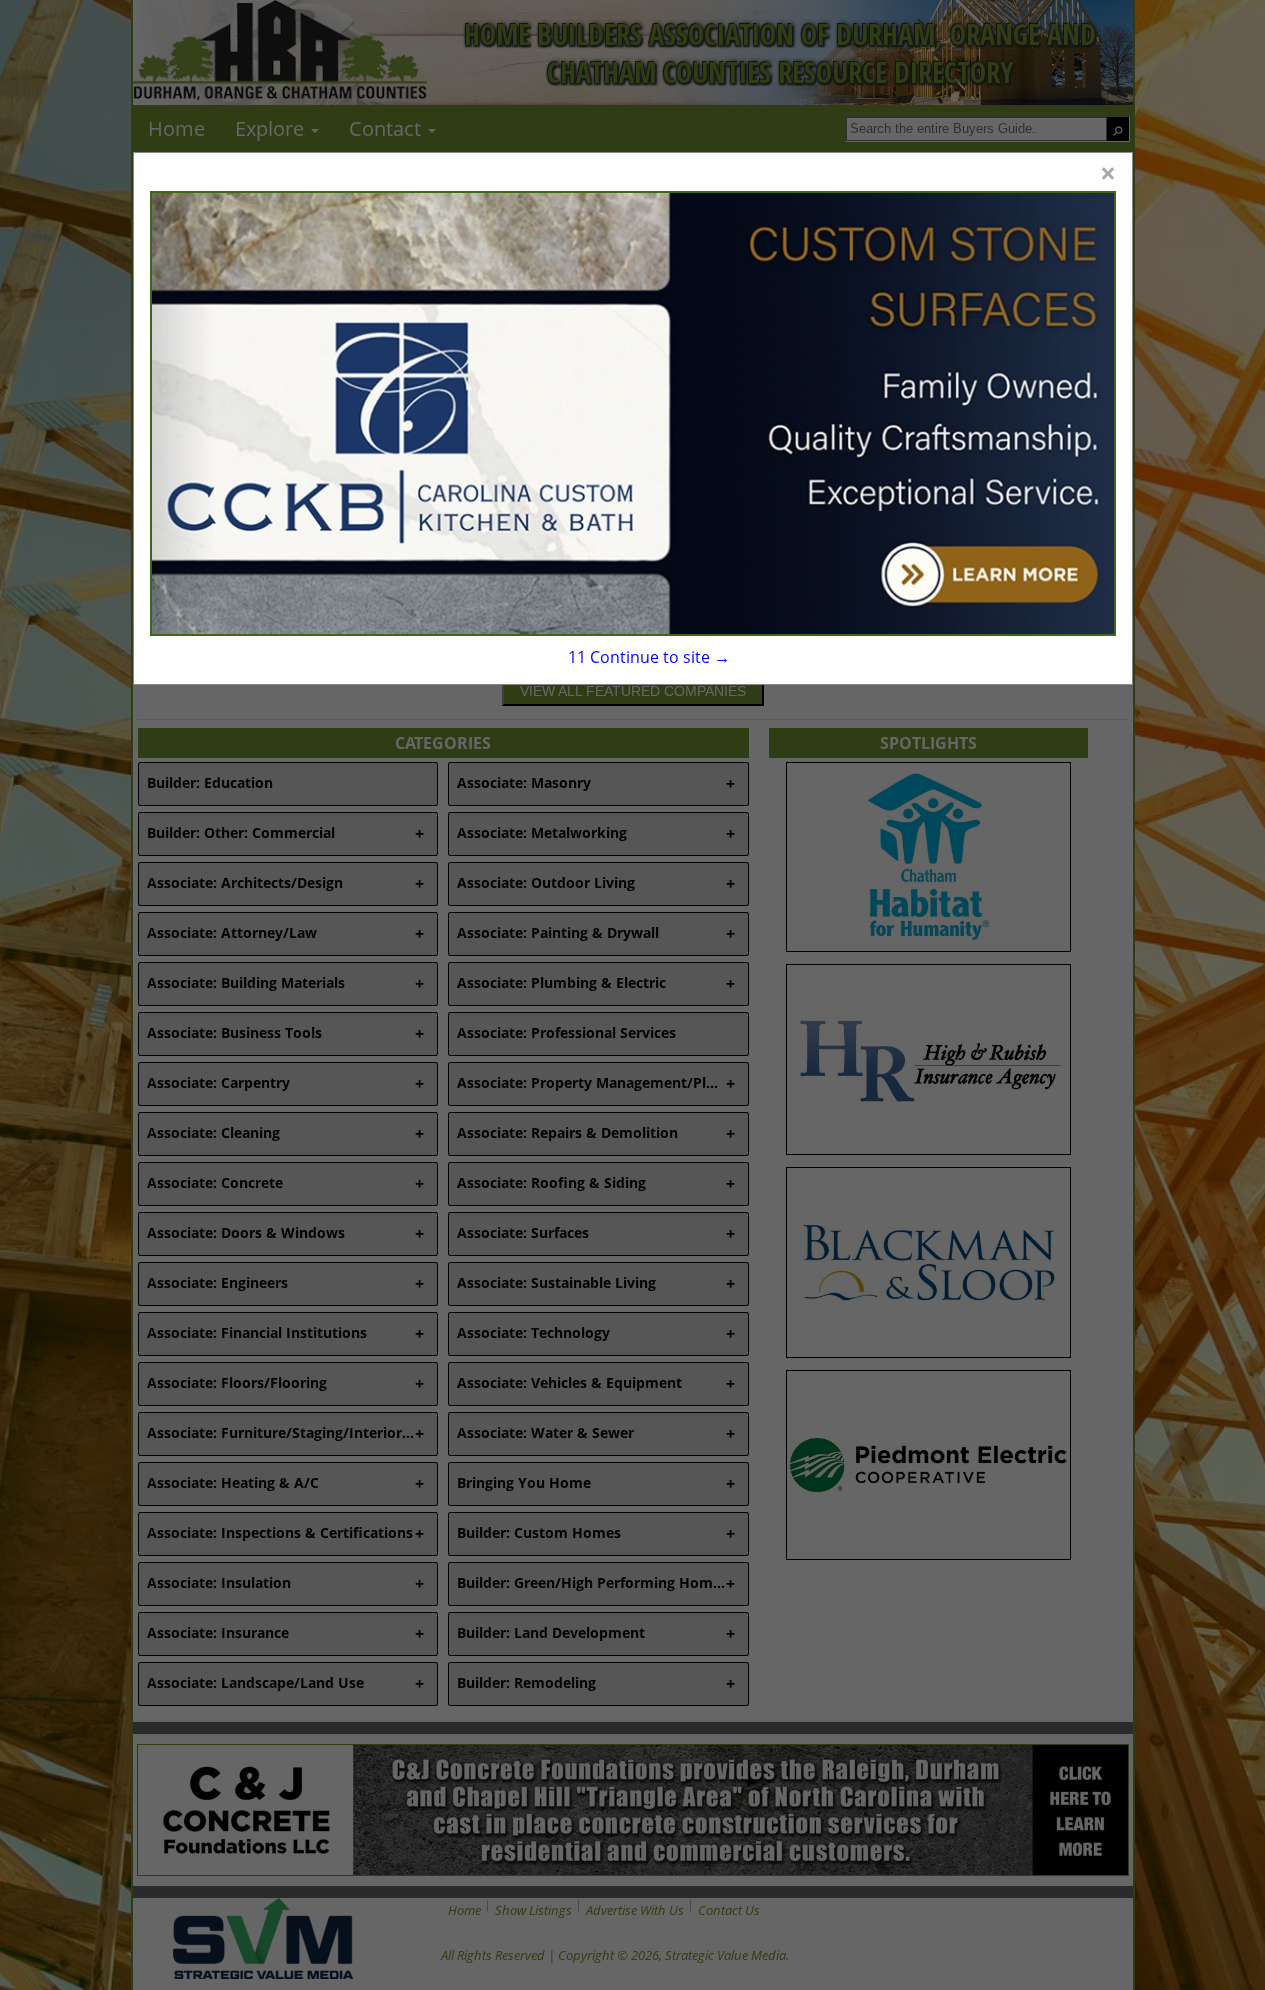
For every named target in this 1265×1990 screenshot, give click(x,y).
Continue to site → (649, 657)
